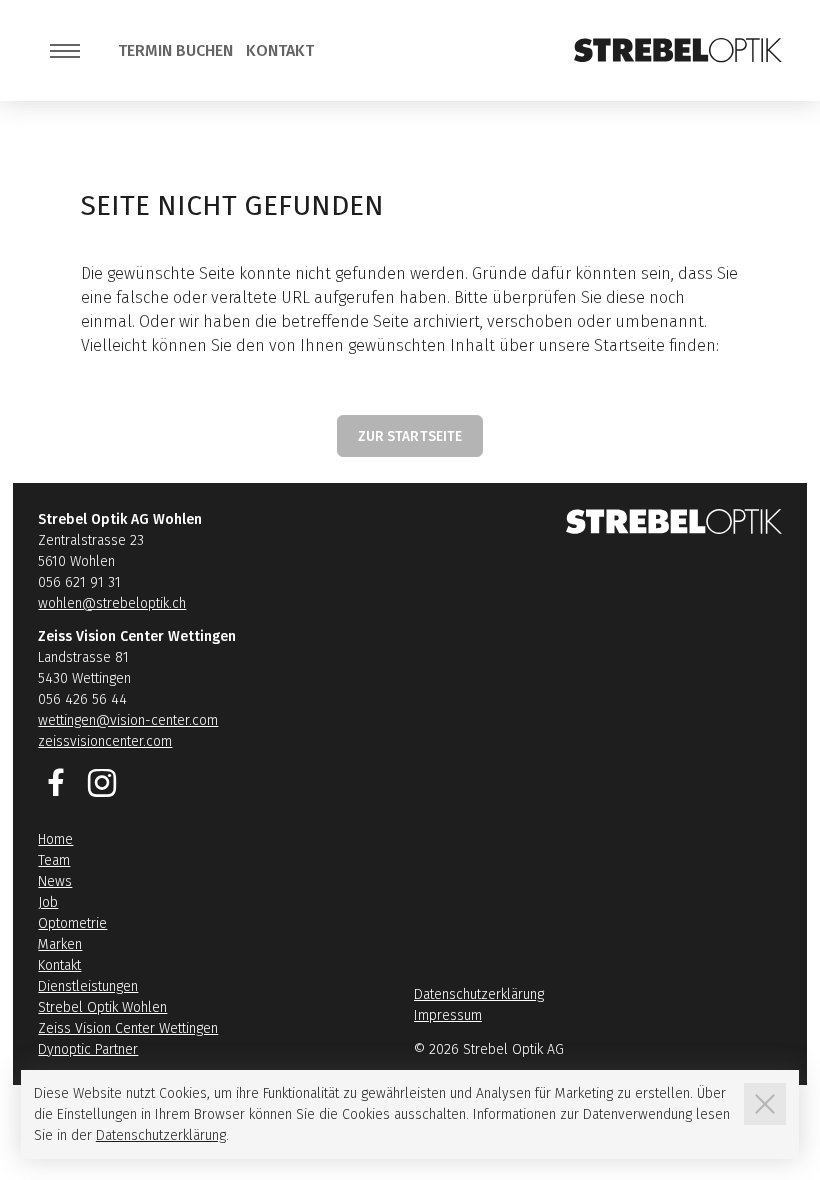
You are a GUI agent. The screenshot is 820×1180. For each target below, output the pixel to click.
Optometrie (72, 923)
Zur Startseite (410, 436)
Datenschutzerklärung (479, 994)
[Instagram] (102, 783)
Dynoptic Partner (88, 1049)
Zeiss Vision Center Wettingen (128, 1028)
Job (48, 902)
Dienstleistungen (88, 986)
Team (54, 860)
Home (55, 839)
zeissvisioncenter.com (105, 741)
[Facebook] (56, 783)
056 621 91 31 (79, 582)
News (55, 881)
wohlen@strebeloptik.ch (112, 603)
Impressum (448, 1015)
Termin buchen (175, 50)
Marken (60, 944)
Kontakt (280, 50)
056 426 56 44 (82, 699)
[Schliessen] (765, 1104)
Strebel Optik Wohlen (102, 1007)
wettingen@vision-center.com (128, 720)
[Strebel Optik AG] (678, 50)
